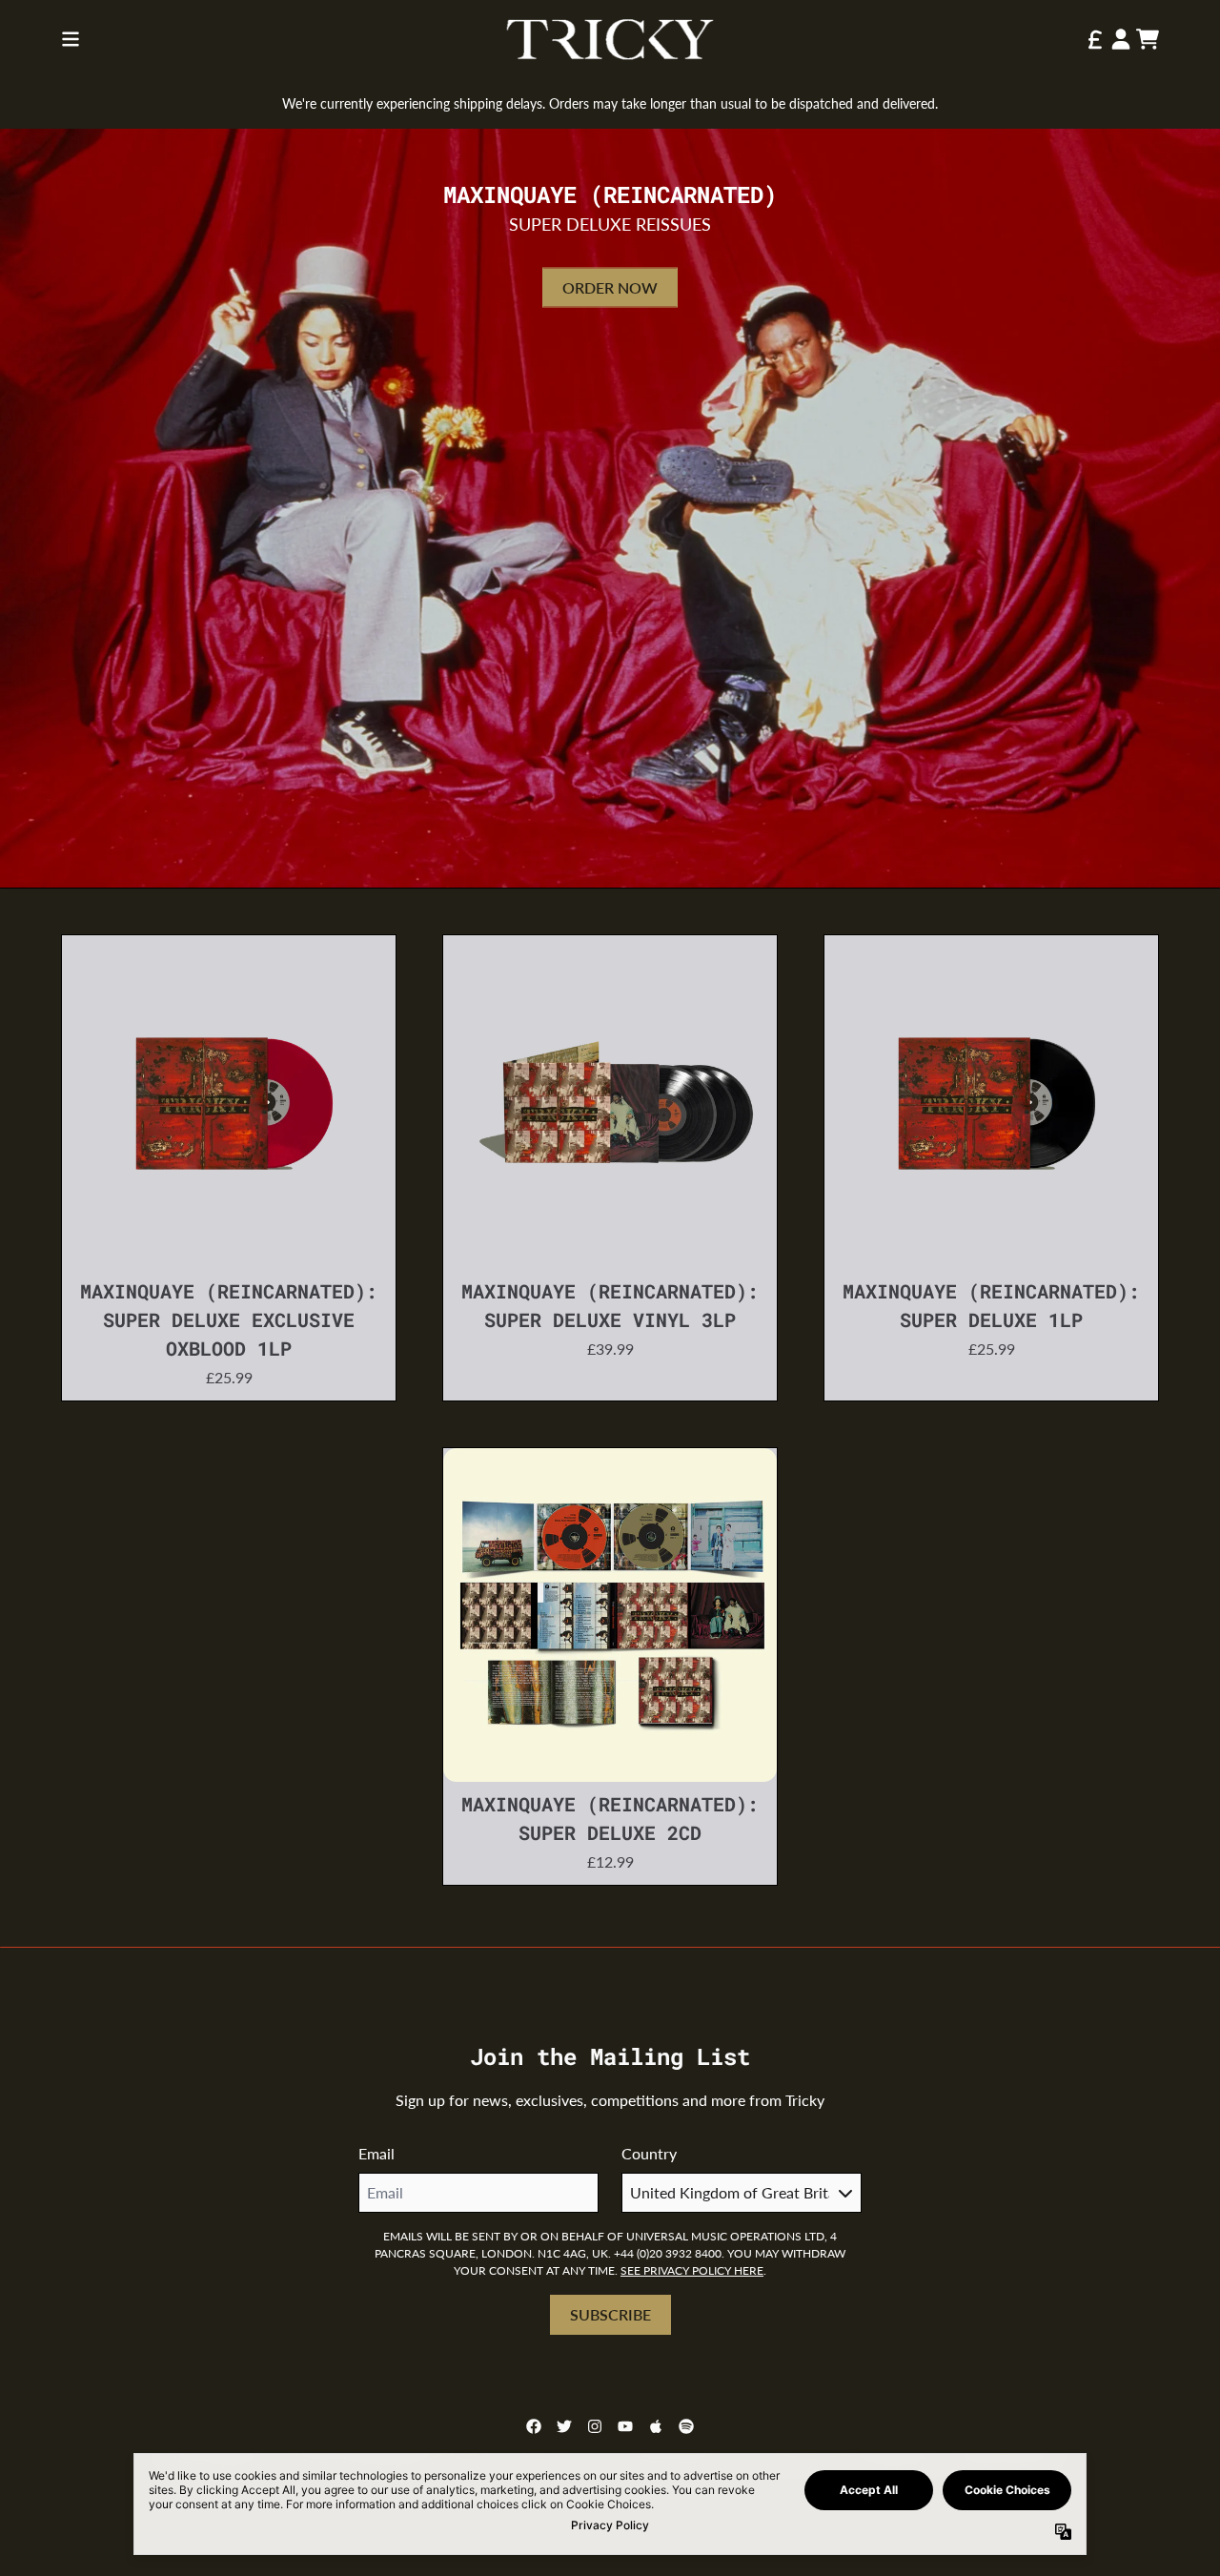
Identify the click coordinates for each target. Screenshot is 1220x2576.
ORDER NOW (610, 287)
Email (376, 2153)
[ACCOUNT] (1121, 39)
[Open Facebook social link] (534, 2426)
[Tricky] (610, 39)
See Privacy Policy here (692, 2270)
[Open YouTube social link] (625, 2426)
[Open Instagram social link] (595, 2426)
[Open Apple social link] (656, 2426)
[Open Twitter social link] (564, 2426)
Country (649, 2153)
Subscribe (610, 2314)
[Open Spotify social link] (686, 2426)
